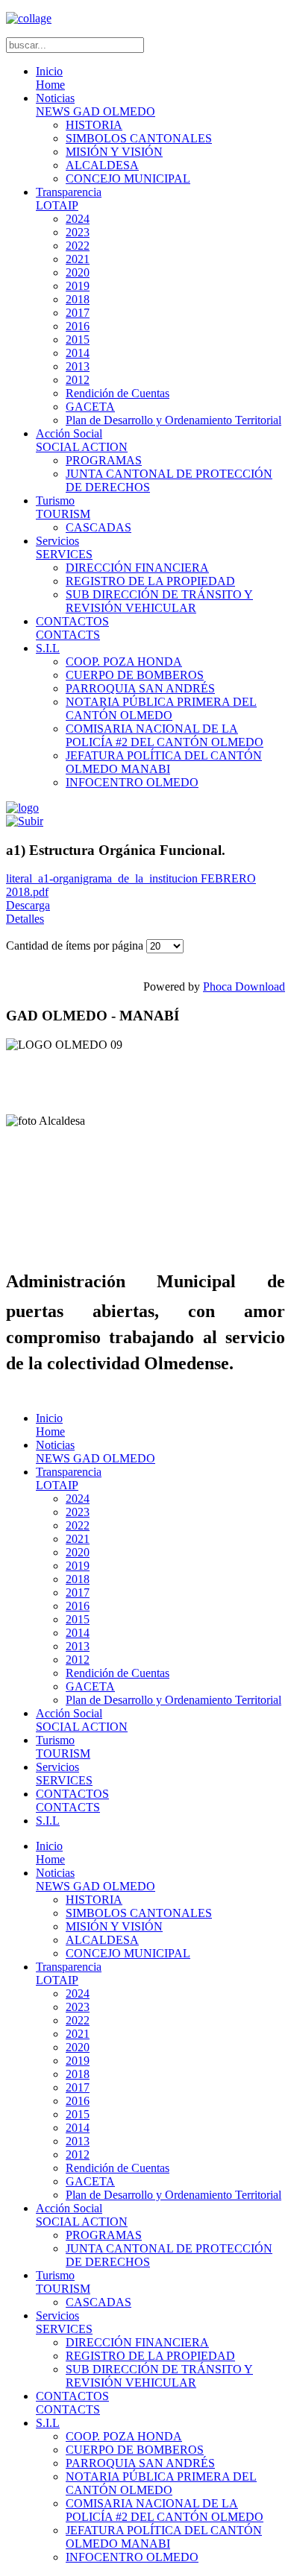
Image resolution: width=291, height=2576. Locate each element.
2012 (78, 380)
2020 (78, 272)
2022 (78, 246)
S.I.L (48, 648)
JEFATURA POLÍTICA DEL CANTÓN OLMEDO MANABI (164, 762)
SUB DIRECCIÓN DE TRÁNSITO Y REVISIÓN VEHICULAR (159, 601)
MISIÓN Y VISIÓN (114, 152)
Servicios (64, 547)
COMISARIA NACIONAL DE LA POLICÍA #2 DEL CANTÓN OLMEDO (165, 735)
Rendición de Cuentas (118, 393)
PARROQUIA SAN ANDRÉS (140, 688)
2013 (78, 366)
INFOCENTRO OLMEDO (132, 782)
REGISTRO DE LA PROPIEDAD (150, 581)
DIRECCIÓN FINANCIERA (137, 568)
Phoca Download (244, 986)
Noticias (96, 105)
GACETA (90, 407)
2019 (78, 286)
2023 (78, 232)
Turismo (63, 507)
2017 (78, 313)
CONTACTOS (72, 628)
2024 (78, 219)
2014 (78, 353)
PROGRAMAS (104, 460)
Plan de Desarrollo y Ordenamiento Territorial (173, 420)
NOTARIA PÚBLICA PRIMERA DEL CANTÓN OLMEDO (161, 708)
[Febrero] (25, 821)
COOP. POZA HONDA (124, 662)
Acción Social (82, 440)
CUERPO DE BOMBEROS (135, 675)
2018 (78, 299)
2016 (78, 326)
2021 (78, 259)
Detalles (25, 919)
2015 (78, 340)
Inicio (50, 78)
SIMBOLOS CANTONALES (139, 138)
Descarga (28, 905)
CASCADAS (98, 527)
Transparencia (69, 199)
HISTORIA (94, 125)
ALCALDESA (102, 165)
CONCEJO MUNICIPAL (128, 179)
